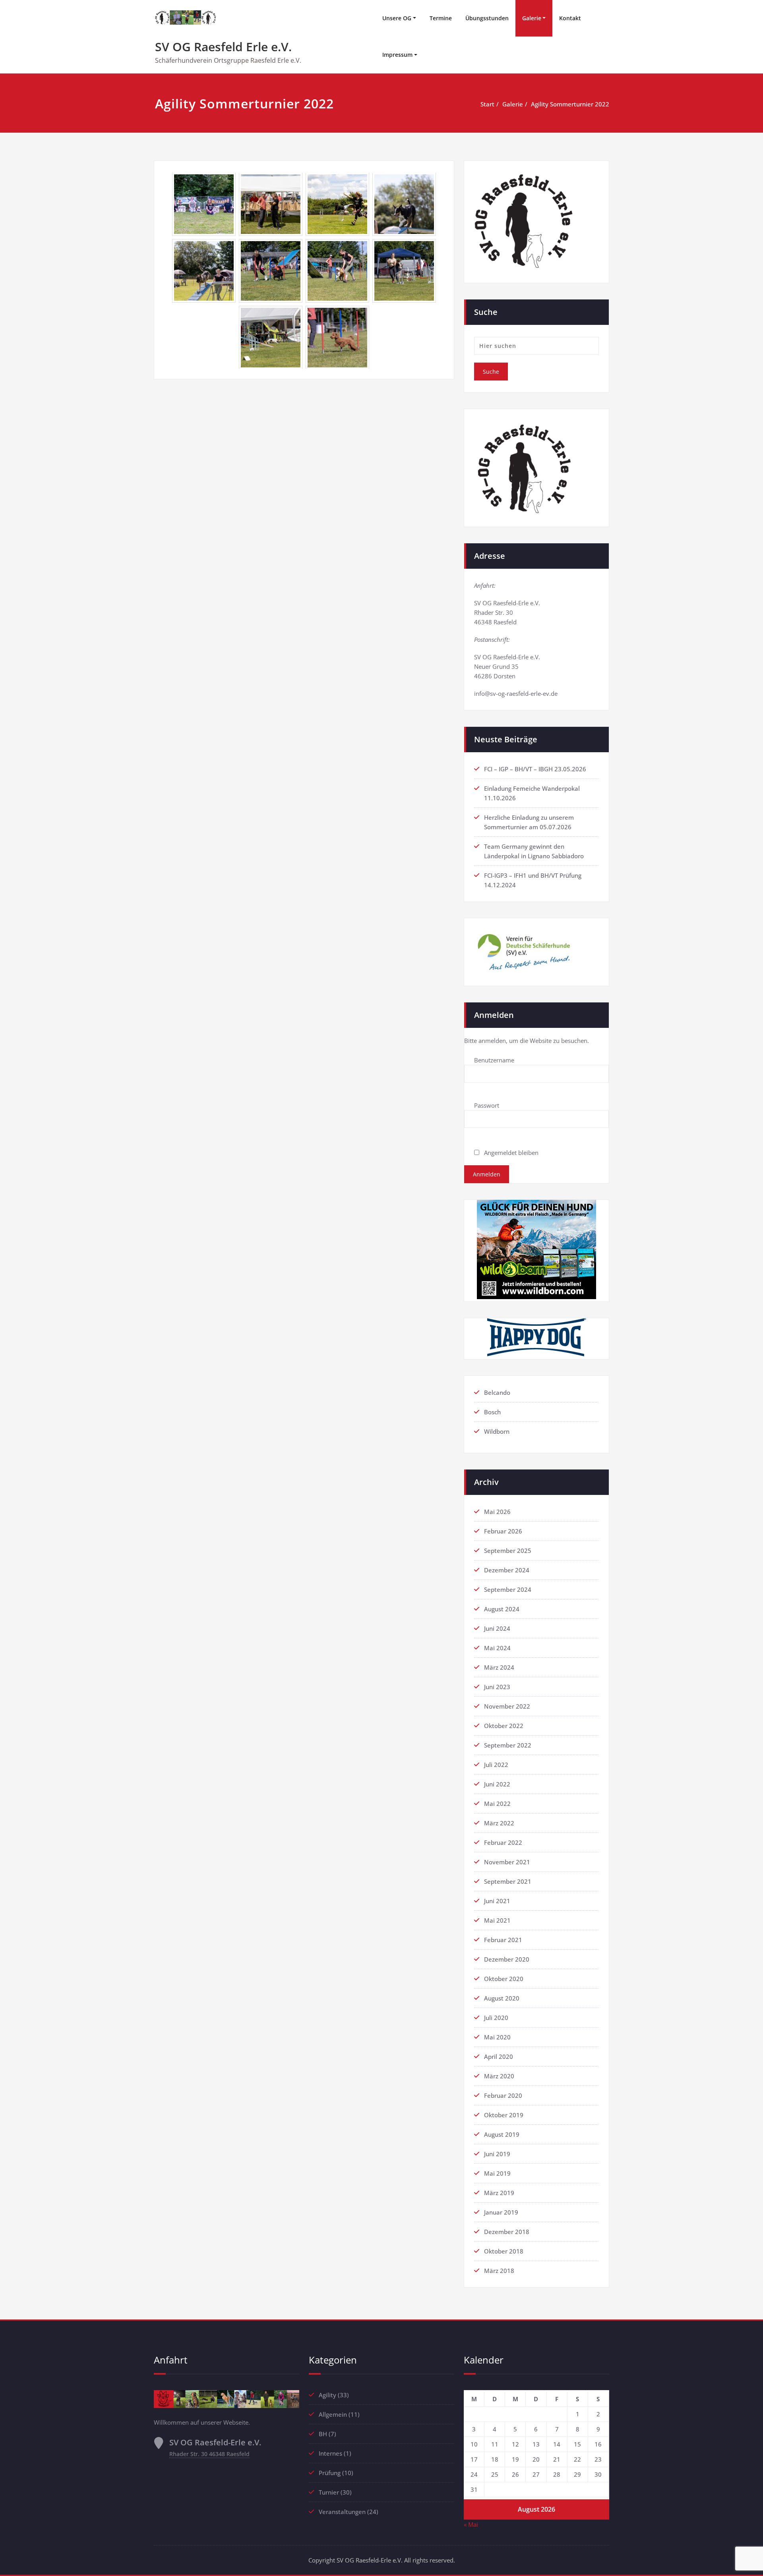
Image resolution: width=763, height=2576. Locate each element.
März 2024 (499, 1667)
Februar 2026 (503, 1531)
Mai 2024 (497, 1648)
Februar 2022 (503, 1842)
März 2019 (499, 2193)
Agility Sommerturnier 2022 (570, 104)
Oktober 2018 (504, 2251)
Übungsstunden (487, 18)
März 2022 (499, 1823)
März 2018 (499, 2271)
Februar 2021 (503, 1940)
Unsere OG (397, 18)
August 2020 (502, 1998)
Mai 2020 (497, 2037)
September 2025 (508, 1551)
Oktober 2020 (504, 1979)
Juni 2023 (497, 1687)
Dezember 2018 (507, 2232)
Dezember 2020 (507, 1959)
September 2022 (508, 1745)
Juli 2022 (496, 1765)
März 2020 (499, 2076)
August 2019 (502, 2134)
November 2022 (507, 1706)
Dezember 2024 (507, 1570)
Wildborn (497, 1431)
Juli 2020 (496, 2018)
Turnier (329, 2492)
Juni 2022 (497, 1784)
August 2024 (502, 1609)
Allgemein (333, 2414)
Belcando (497, 1392)
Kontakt (570, 18)
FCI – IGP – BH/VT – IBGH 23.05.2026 (535, 769)
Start (487, 104)
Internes (330, 2453)
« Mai (471, 2524)
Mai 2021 (497, 1920)
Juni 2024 (497, 1628)
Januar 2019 (501, 2212)
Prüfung (330, 2473)
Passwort (487, 1105)
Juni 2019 (497, 2154)
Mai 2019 (497, 2173)
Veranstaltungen (342, 2512)
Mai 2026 (497, 1512)
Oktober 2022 (504, 1726)
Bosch (492, 1412)
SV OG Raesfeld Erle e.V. (223, 47)
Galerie (532, 18)
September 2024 (508, 1589)
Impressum (397, 55)
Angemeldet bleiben (510, 1153)
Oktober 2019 (504, 2115)
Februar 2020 (503, 2095)
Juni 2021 (497, 1901)
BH (323, 2434)
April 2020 (499, 2057)
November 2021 (507, 1862)
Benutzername (494, 1060)
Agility (327, 2395)
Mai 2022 (497, 1804)
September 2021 (508, 1881)
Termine (441, 18)
